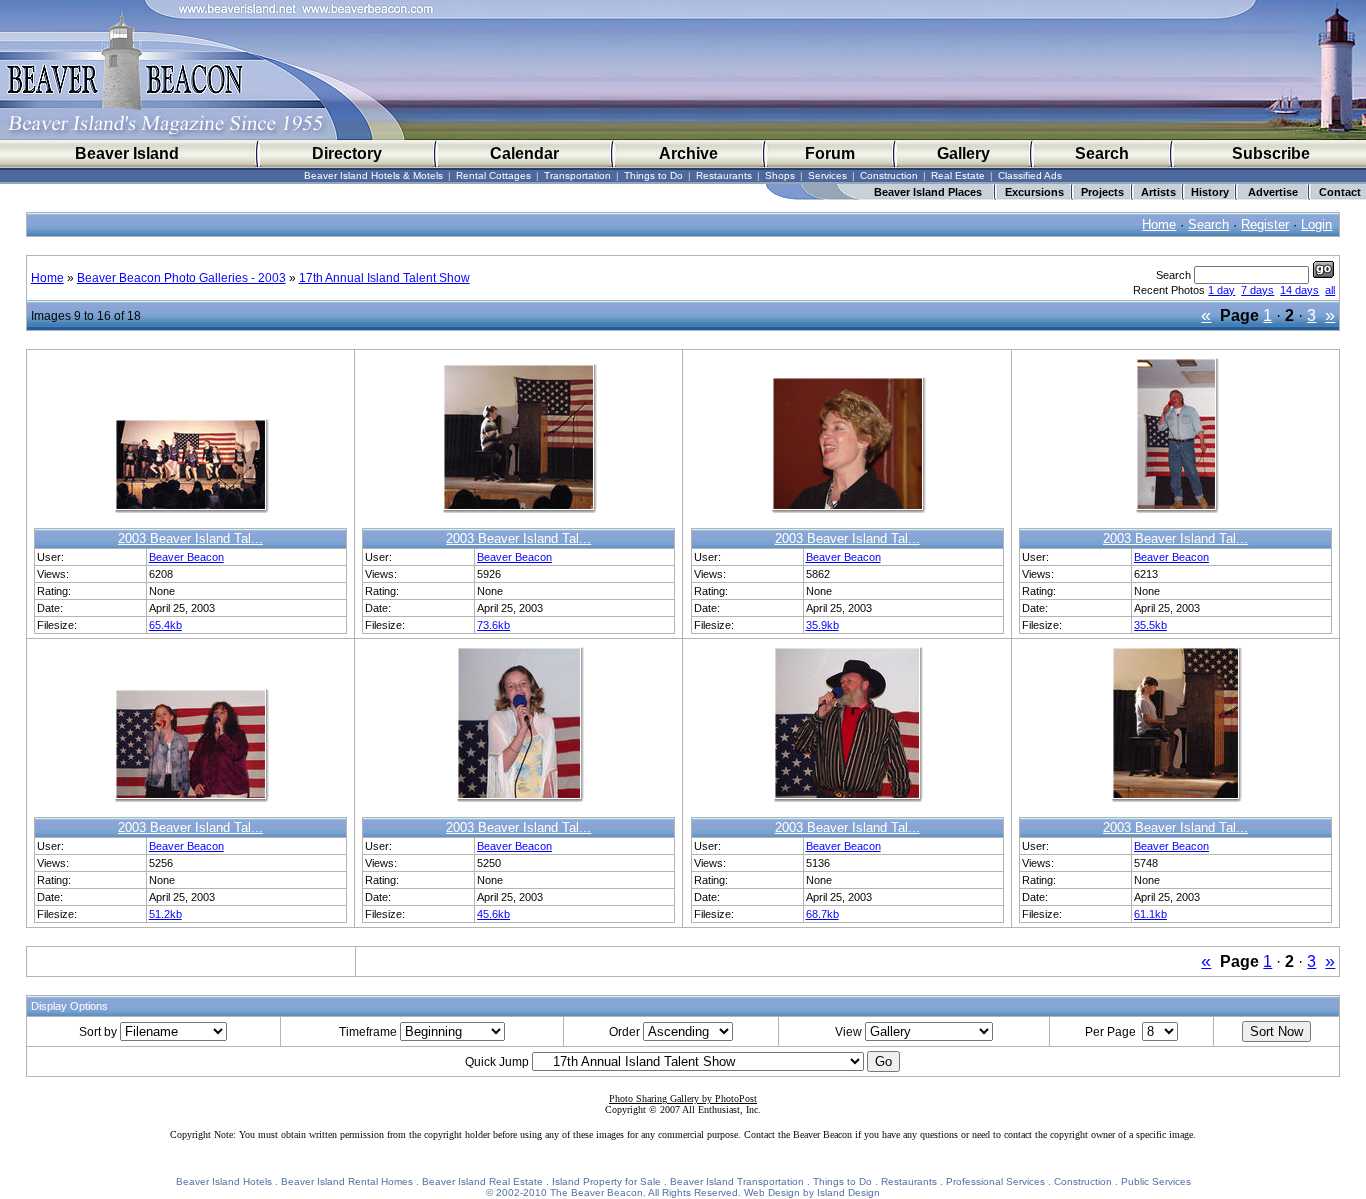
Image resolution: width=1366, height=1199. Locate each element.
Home (1159, 224)
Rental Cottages (493, 175)
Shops (780, 175)
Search (1102, 153)
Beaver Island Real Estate (482, 1181)
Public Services (1156, 1181)
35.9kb (822, 625)
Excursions (1034, 192)
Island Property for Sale (606, 1181)
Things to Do (653, 175)
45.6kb (493, 914)
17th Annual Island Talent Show (384, 278)
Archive (688, 153)
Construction (889, 175)
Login (1316, 224)
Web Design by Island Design (812, 1192)
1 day (1221, 290)
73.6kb (493, 625)
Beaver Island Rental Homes (347, 1181)
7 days (1257, 290)
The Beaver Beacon (596, 1192)
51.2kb (165, 914)
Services (827, 175)
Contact (1340, 192)
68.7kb (822, 914)
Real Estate (958, 175)
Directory (347, 153)
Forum (830, 153)
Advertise (1273, 192)
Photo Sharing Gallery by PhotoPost (683, 1098)
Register (1265, 224)
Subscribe (1271, 153)
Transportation (577, 175)
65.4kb (165, 625)
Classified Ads (1030, 175)
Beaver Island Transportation (737, 1181)
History (1210, 192)
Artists (1158, 192)
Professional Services (995, 1181)
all (1330, 290)
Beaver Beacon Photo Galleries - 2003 (181, 278)
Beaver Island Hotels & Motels (373, 175)
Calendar (524, 153)
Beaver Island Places (928, 192)
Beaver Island (127, 153)
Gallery (963, 153)
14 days (1299, 290)
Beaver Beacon (186, 557)
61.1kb (1150, 914)
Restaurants (724, 175)
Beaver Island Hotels (224, 1181)
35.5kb (1150, 625)
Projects (1102, 192)
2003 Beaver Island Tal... (190, 538)
